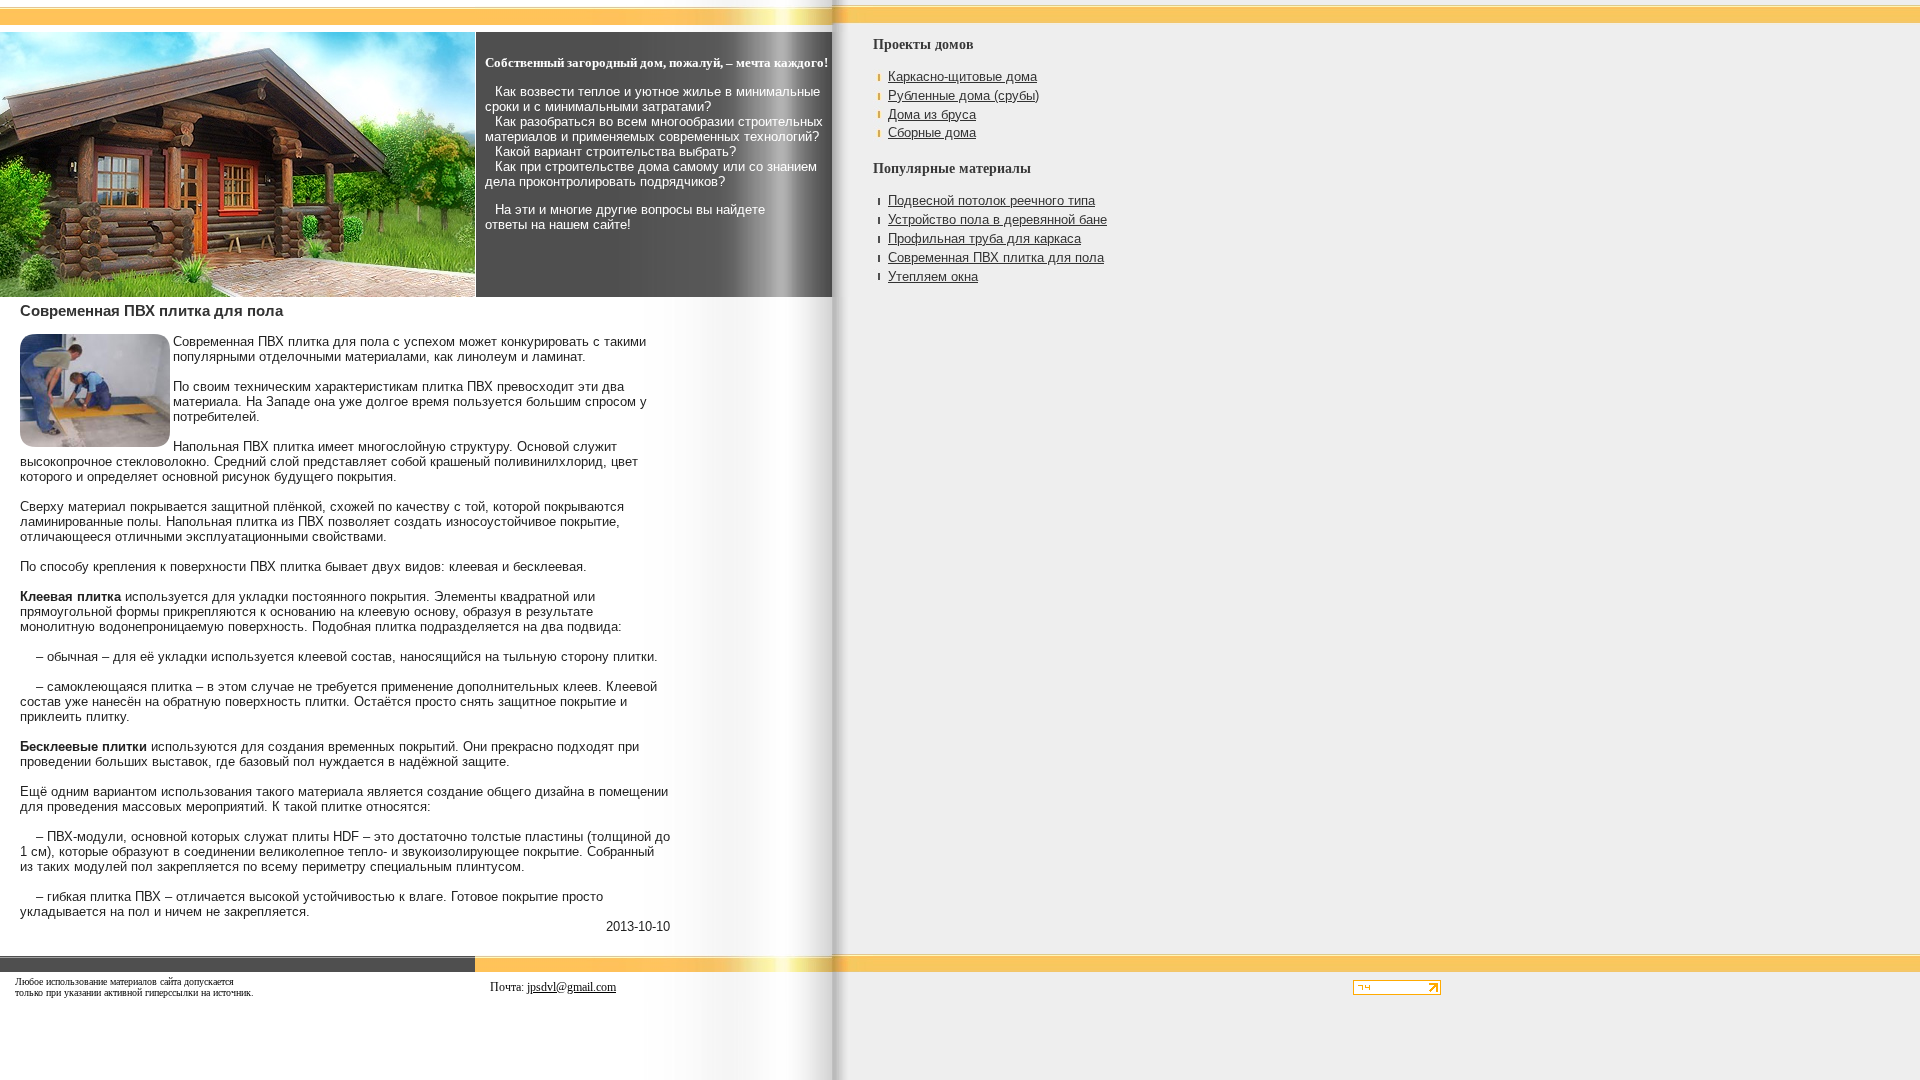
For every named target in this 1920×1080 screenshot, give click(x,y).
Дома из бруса (932, 114)
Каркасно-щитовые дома (962, 76)
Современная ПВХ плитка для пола (996, 257)
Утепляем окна (933, 276)
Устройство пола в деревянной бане (997, 219)
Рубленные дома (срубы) (963, 95)
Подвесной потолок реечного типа (991, 200)
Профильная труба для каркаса (984, 238)
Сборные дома (932, 132)
